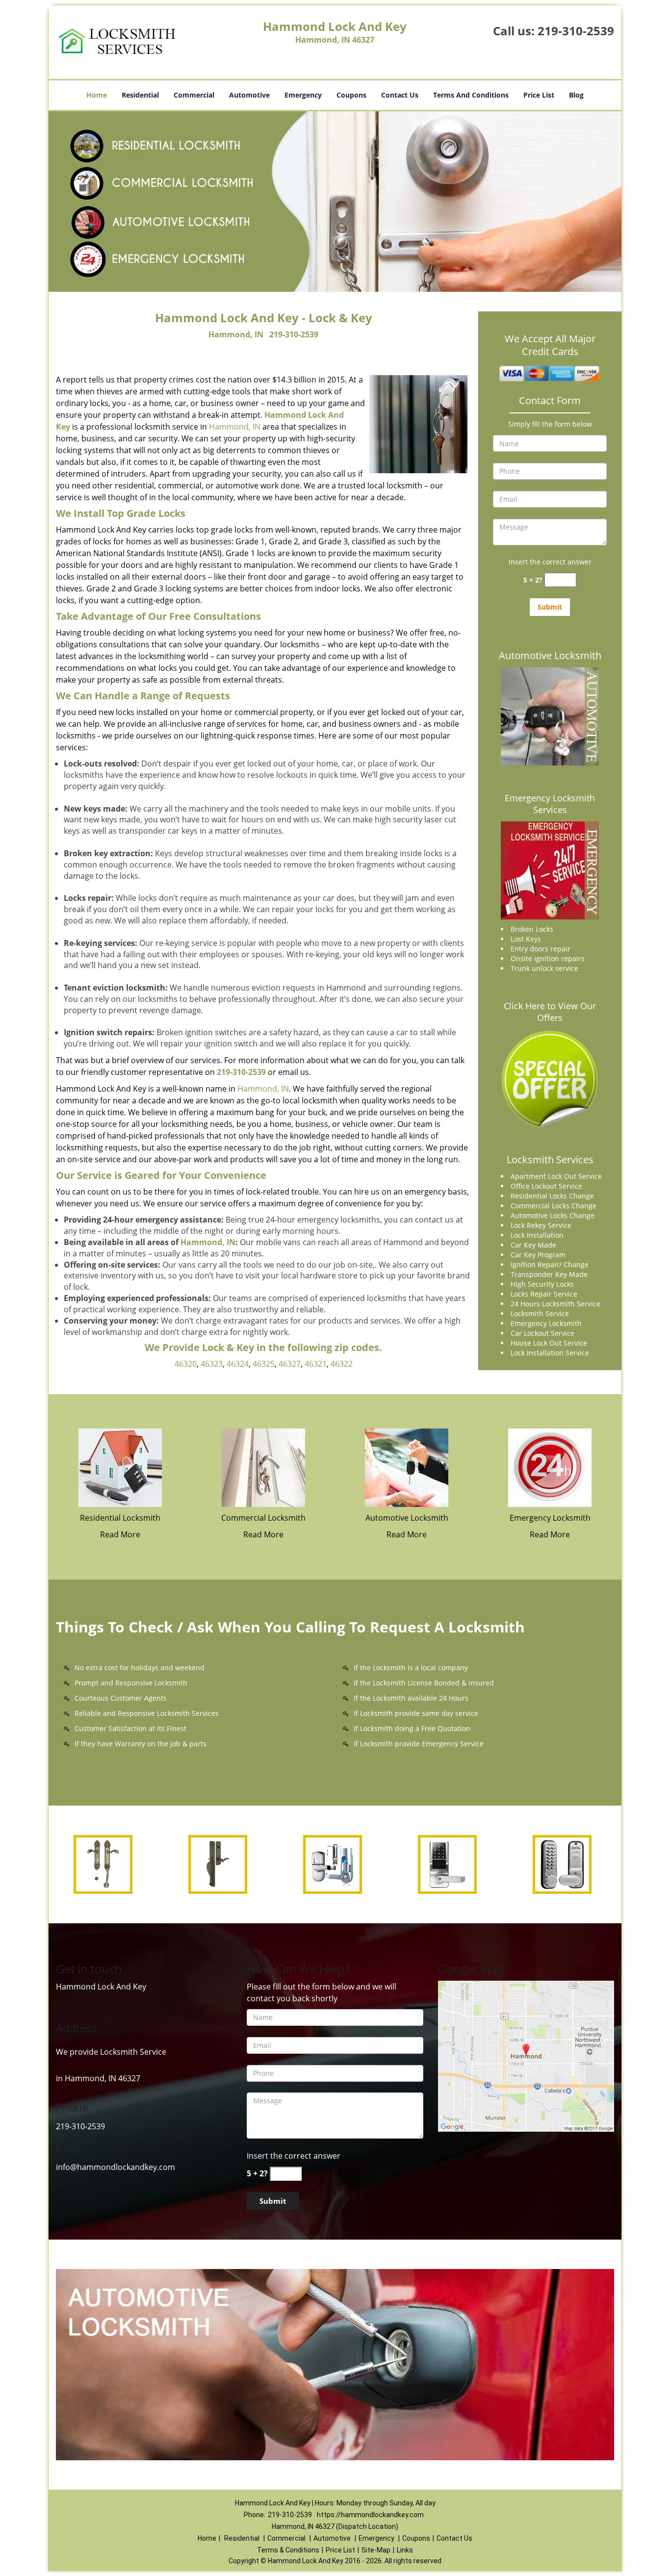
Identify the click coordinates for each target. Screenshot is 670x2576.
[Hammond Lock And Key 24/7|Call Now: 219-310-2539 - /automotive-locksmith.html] (407, 1467)
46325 (264, 1364)
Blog (576, 95)
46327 (290, 1364)
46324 (238, 1364)
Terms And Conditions (471, 95)
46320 (186, 1364)
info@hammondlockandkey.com (116, 2167)
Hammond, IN (236, 334)
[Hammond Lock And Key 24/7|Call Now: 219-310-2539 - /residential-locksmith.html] (120, 1467)
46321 (316, 1364)
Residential (140, 95)
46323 (212, 1364)
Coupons (351, 95)
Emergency (303, 95)
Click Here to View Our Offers (550, 1012)
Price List (539, 95)
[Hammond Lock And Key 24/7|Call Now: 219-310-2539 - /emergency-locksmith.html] (550, 1467)
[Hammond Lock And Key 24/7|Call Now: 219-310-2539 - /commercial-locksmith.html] (263, 1467)
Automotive (249, 95)
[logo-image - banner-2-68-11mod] (335, 202)
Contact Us (400, 95)
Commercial (194, 95)
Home (97, 95)
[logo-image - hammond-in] (526, 2055)
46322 (342, 1364)
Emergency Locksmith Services (550, 804)
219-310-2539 (576, 31)
